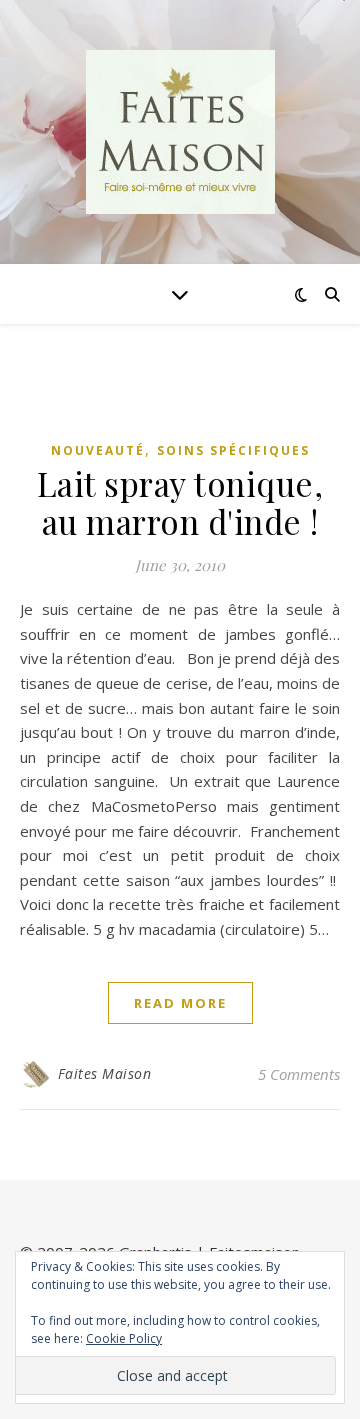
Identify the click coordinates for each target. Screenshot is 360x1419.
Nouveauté (98, 450)
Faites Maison (105, 1073)
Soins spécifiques (233, 450)
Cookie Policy (124, 1338)
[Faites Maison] (180, 132)
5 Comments (299, 1074)
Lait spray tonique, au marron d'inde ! (180, 502)
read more (180, 1003)
